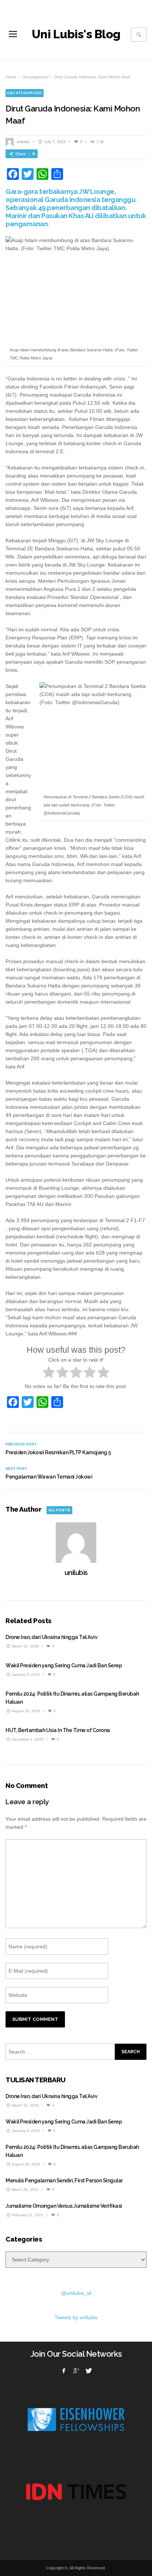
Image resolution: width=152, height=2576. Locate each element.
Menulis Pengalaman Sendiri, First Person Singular (64, 2181)
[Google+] (76, 2371)
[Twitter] (88, 2371)
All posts (59, 1510)
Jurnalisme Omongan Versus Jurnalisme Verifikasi (64, 2206)
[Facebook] (64, 2371)
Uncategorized (35, 77)
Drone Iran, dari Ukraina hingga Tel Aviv (51, 1637)
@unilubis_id (76, 2293)
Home (11, 77)
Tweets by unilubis (76, 2317)
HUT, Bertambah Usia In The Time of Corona (58, 1730)
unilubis (23, 142)
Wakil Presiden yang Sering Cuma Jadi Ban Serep (64, 1665)
